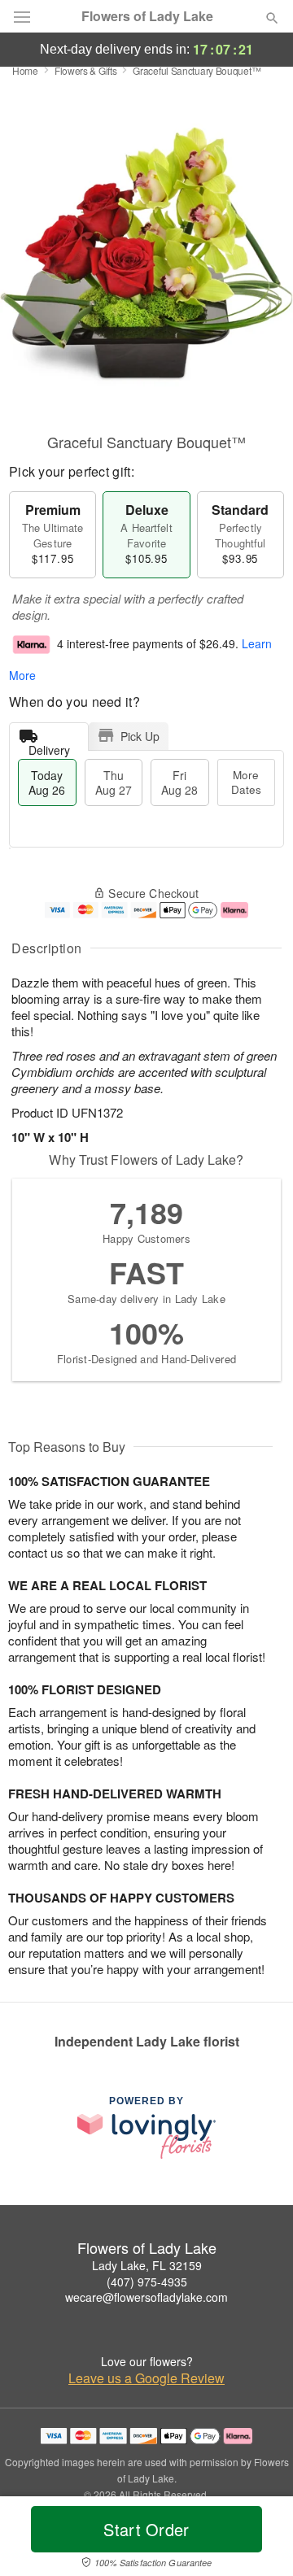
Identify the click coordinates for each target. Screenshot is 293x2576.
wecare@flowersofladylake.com (146, 2297)
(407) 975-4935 (147, 2282)
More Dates (246, 782)
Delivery (49, 746)
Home (25, 70)
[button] (258, 2539)
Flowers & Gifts (86, 70)
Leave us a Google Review (146, 2378)
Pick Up (140, 736)
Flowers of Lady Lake (147, 16)
